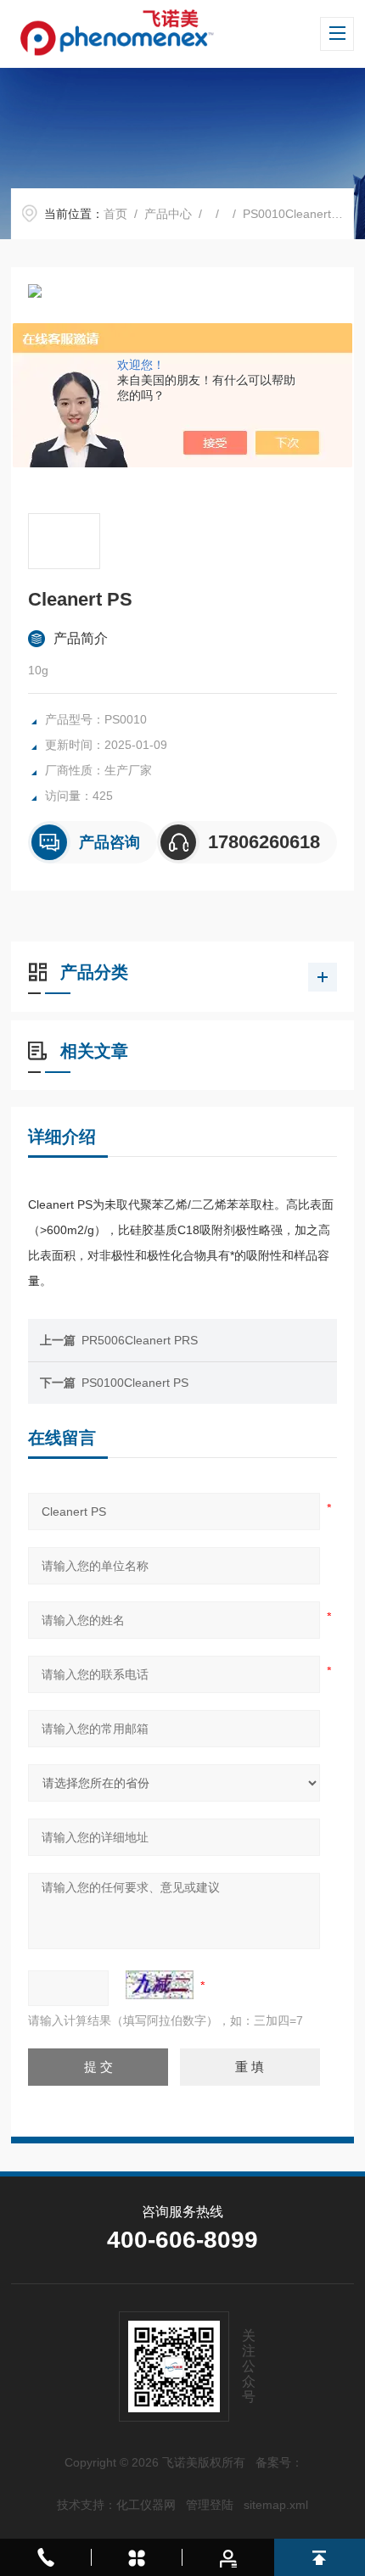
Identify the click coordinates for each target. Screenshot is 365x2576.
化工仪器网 (146, 2505)
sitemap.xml (276, 2505)
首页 (115, 214)
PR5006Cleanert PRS (140, 1340)
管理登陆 (210, 2505)
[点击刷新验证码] (160, 1985)
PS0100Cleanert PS (135, 1383)
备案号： (279, 2462)
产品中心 (168, 214)
